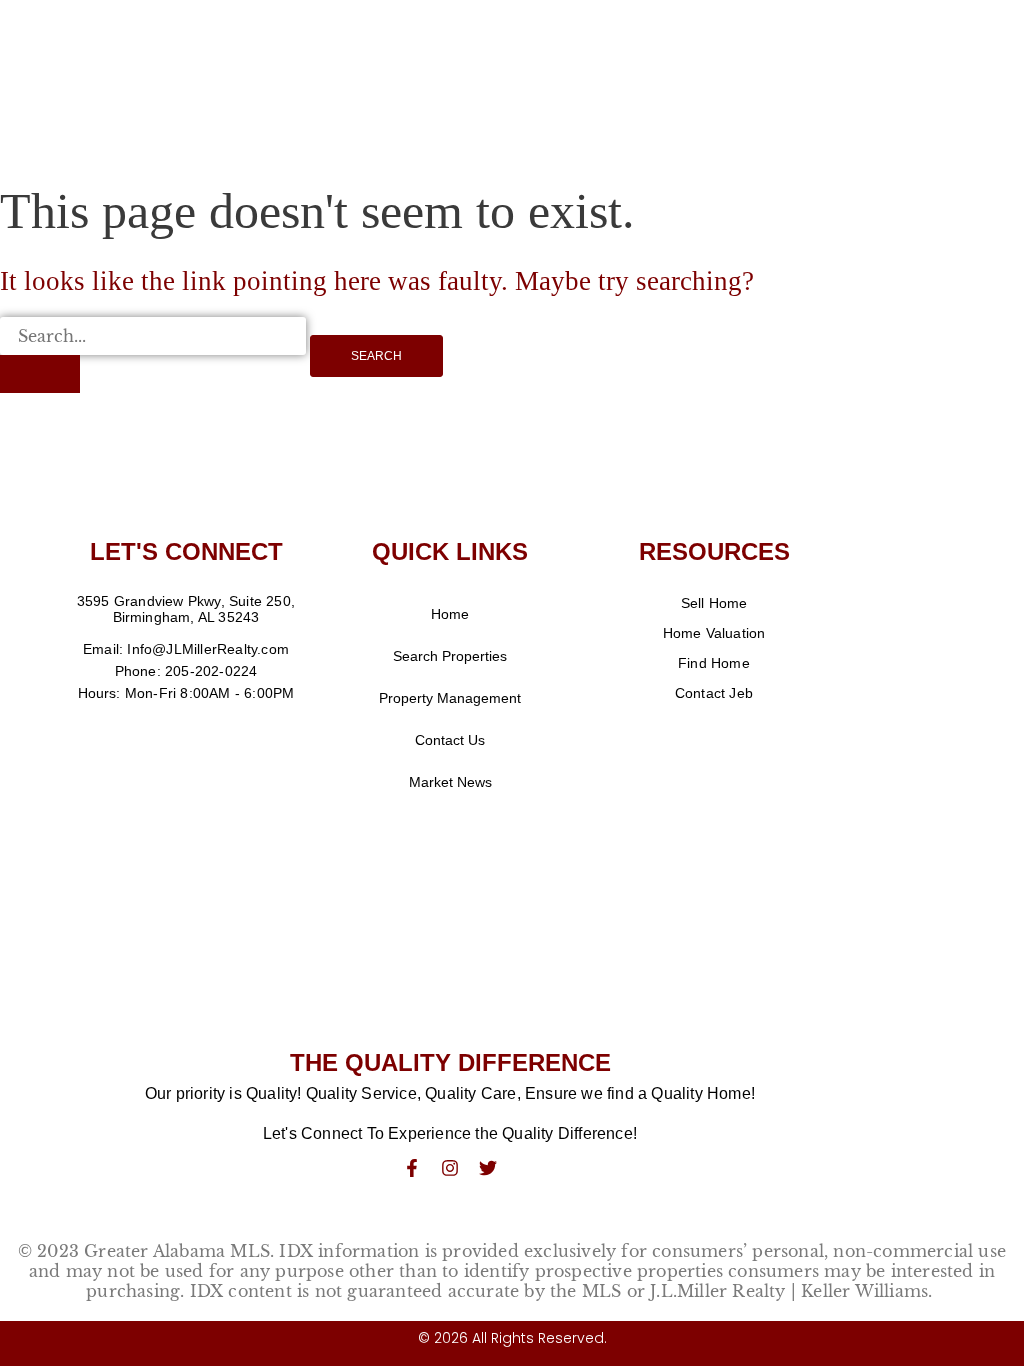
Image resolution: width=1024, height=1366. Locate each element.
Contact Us (450, 740)
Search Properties (450, 656)
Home (450, 614)
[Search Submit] (40, 374)
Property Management (450, 698)
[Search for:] (153, 355)
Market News (450, 782)
